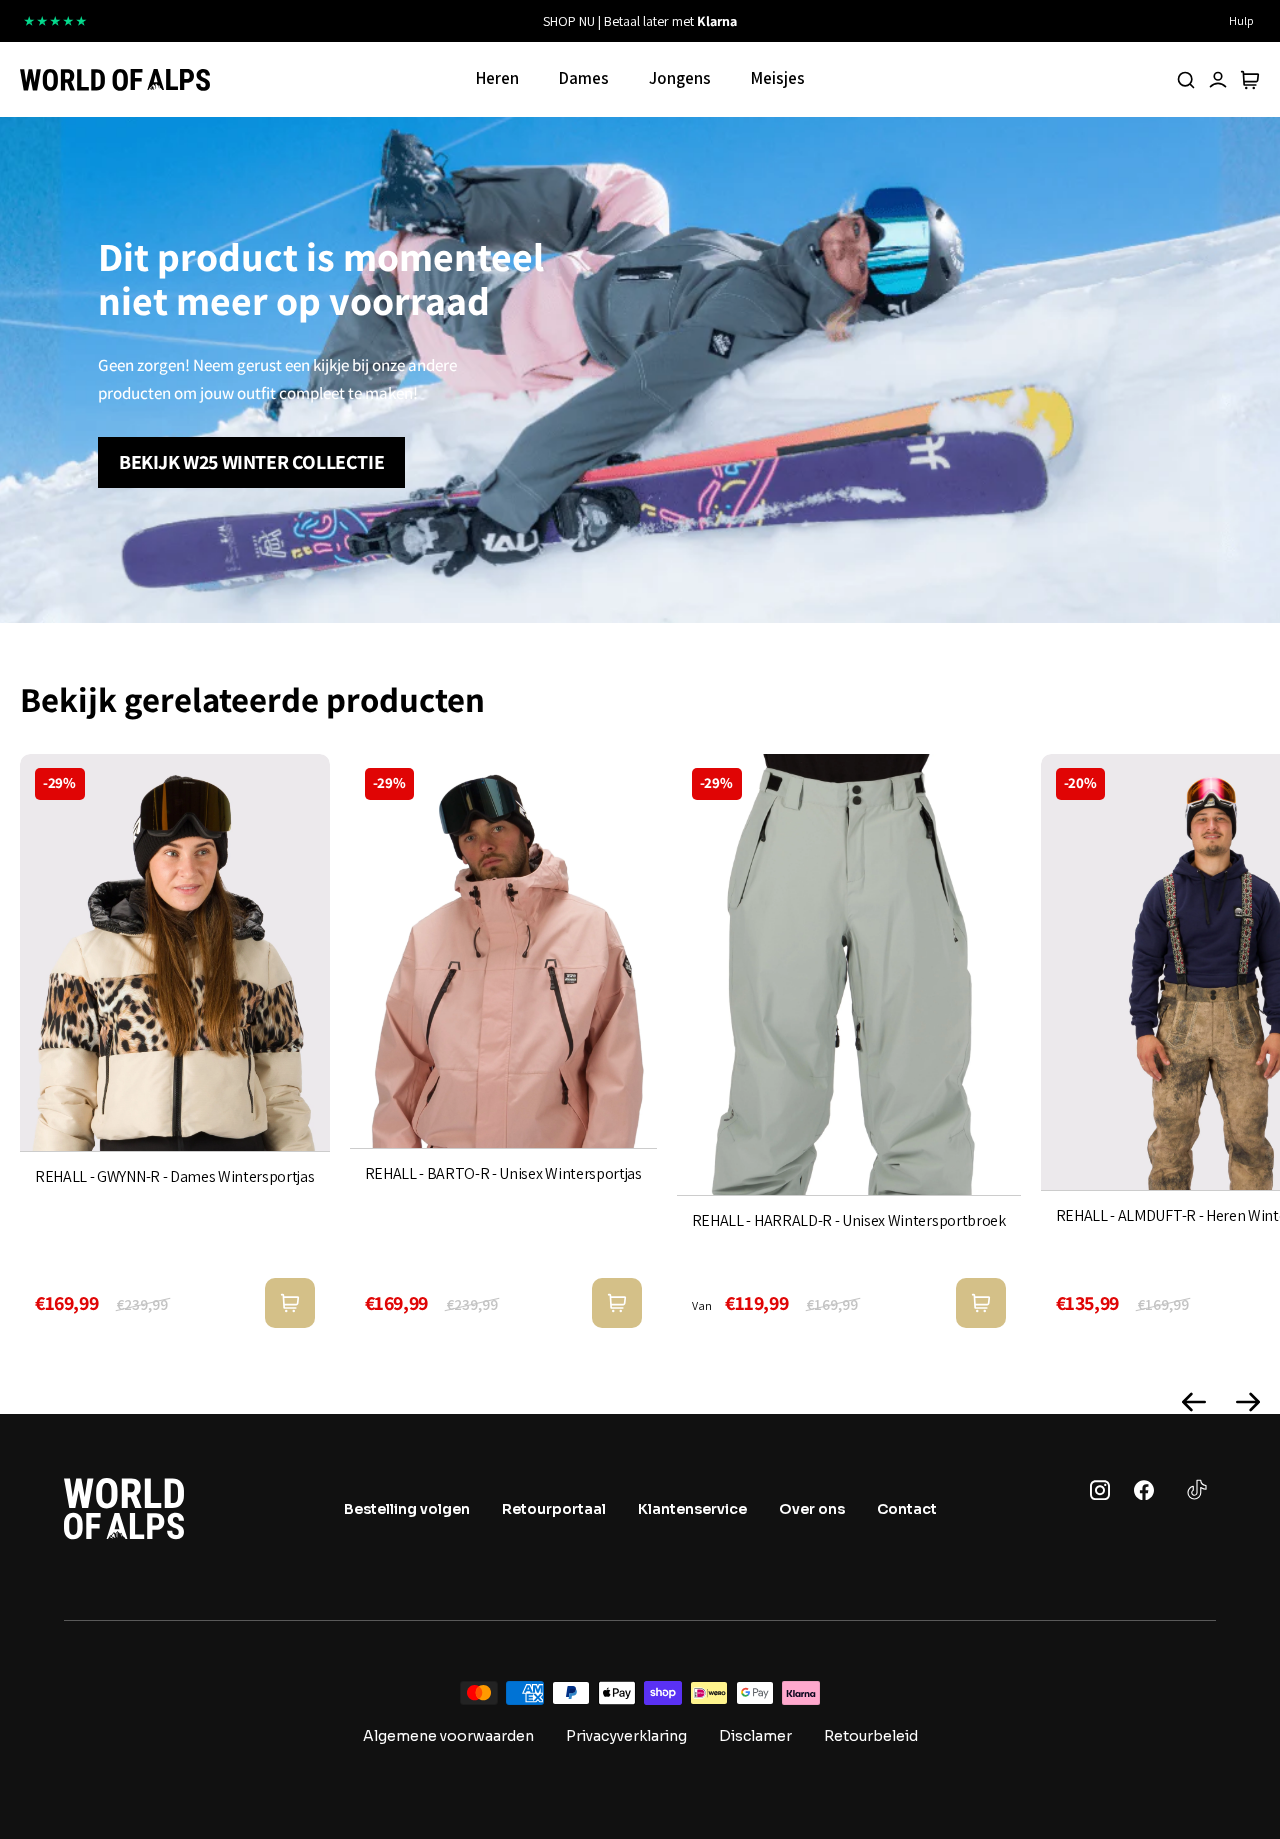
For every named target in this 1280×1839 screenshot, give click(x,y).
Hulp (1241, 20)
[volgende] (850, 21)
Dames (584, 78)
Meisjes (778, 78)
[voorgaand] (430, 21)
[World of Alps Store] (115, 80)
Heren (497, 78)
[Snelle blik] (290, 1303)
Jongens (680, 78)
